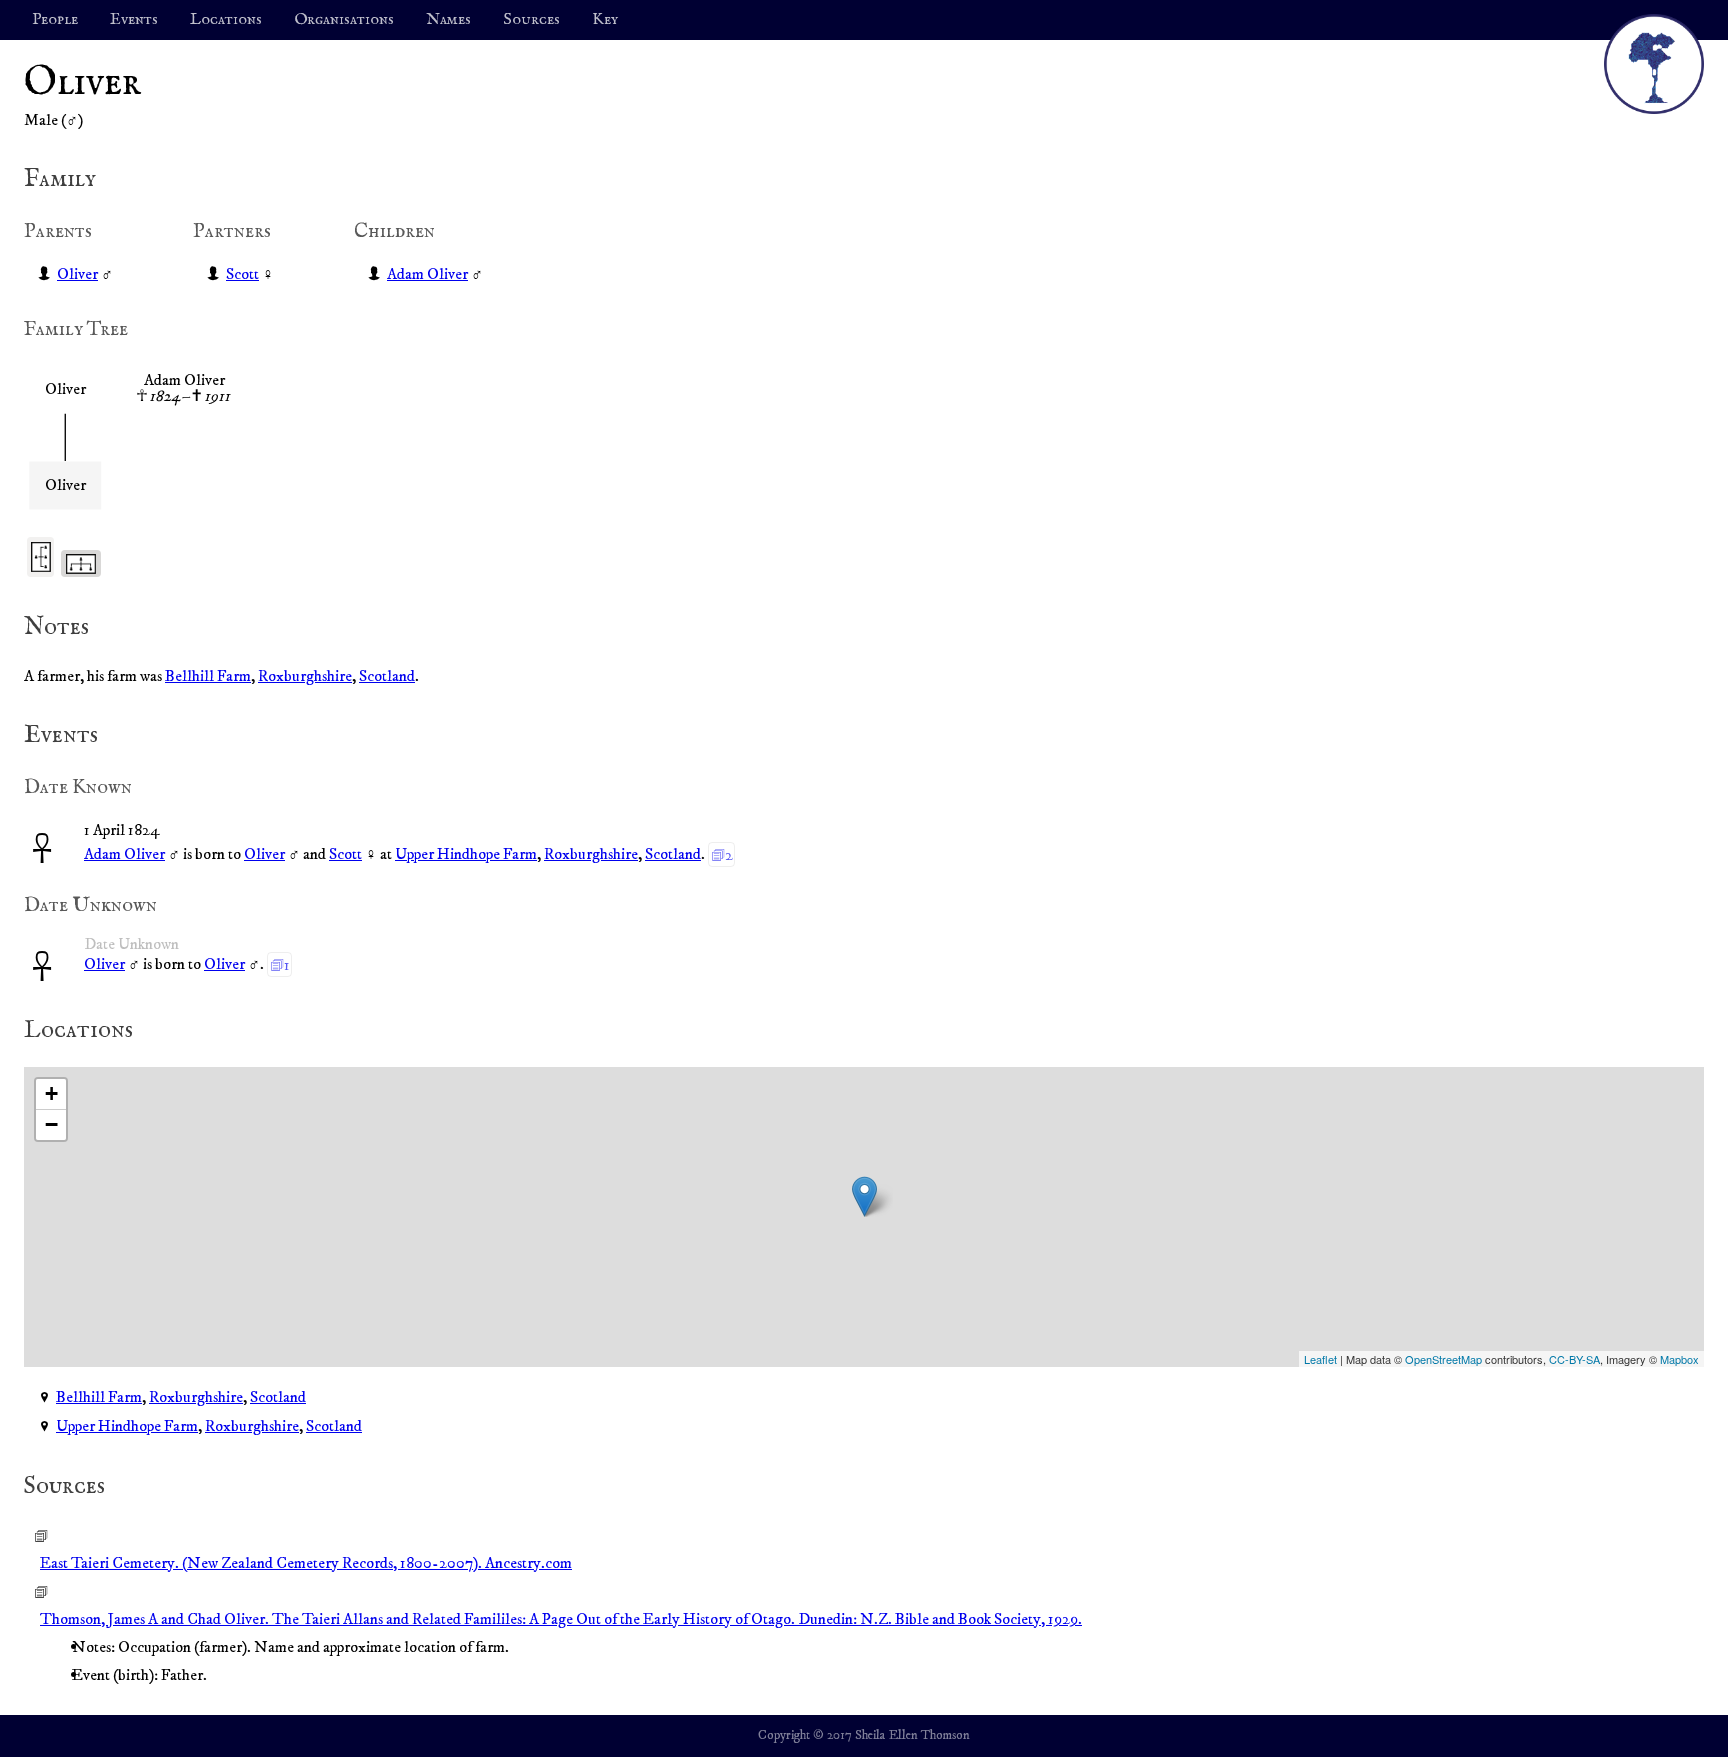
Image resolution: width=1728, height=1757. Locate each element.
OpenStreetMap (1443, 1359)
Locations (226, 20)
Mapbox (1679, 1359)
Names (448, 20)
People (55, 20)
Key (605, 20)
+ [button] (51, 1093)
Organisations (344, 20)
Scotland (387, 676)
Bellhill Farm (208, 676)
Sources (531, 20)
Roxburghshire (305, 676)
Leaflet (1320, 1359)
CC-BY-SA (1574, 1359)
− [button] (51, 1124)
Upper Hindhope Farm (466, 854)
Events (134, 20)
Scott (242, 274)
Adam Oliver (427, 274)
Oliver (77, 274)
